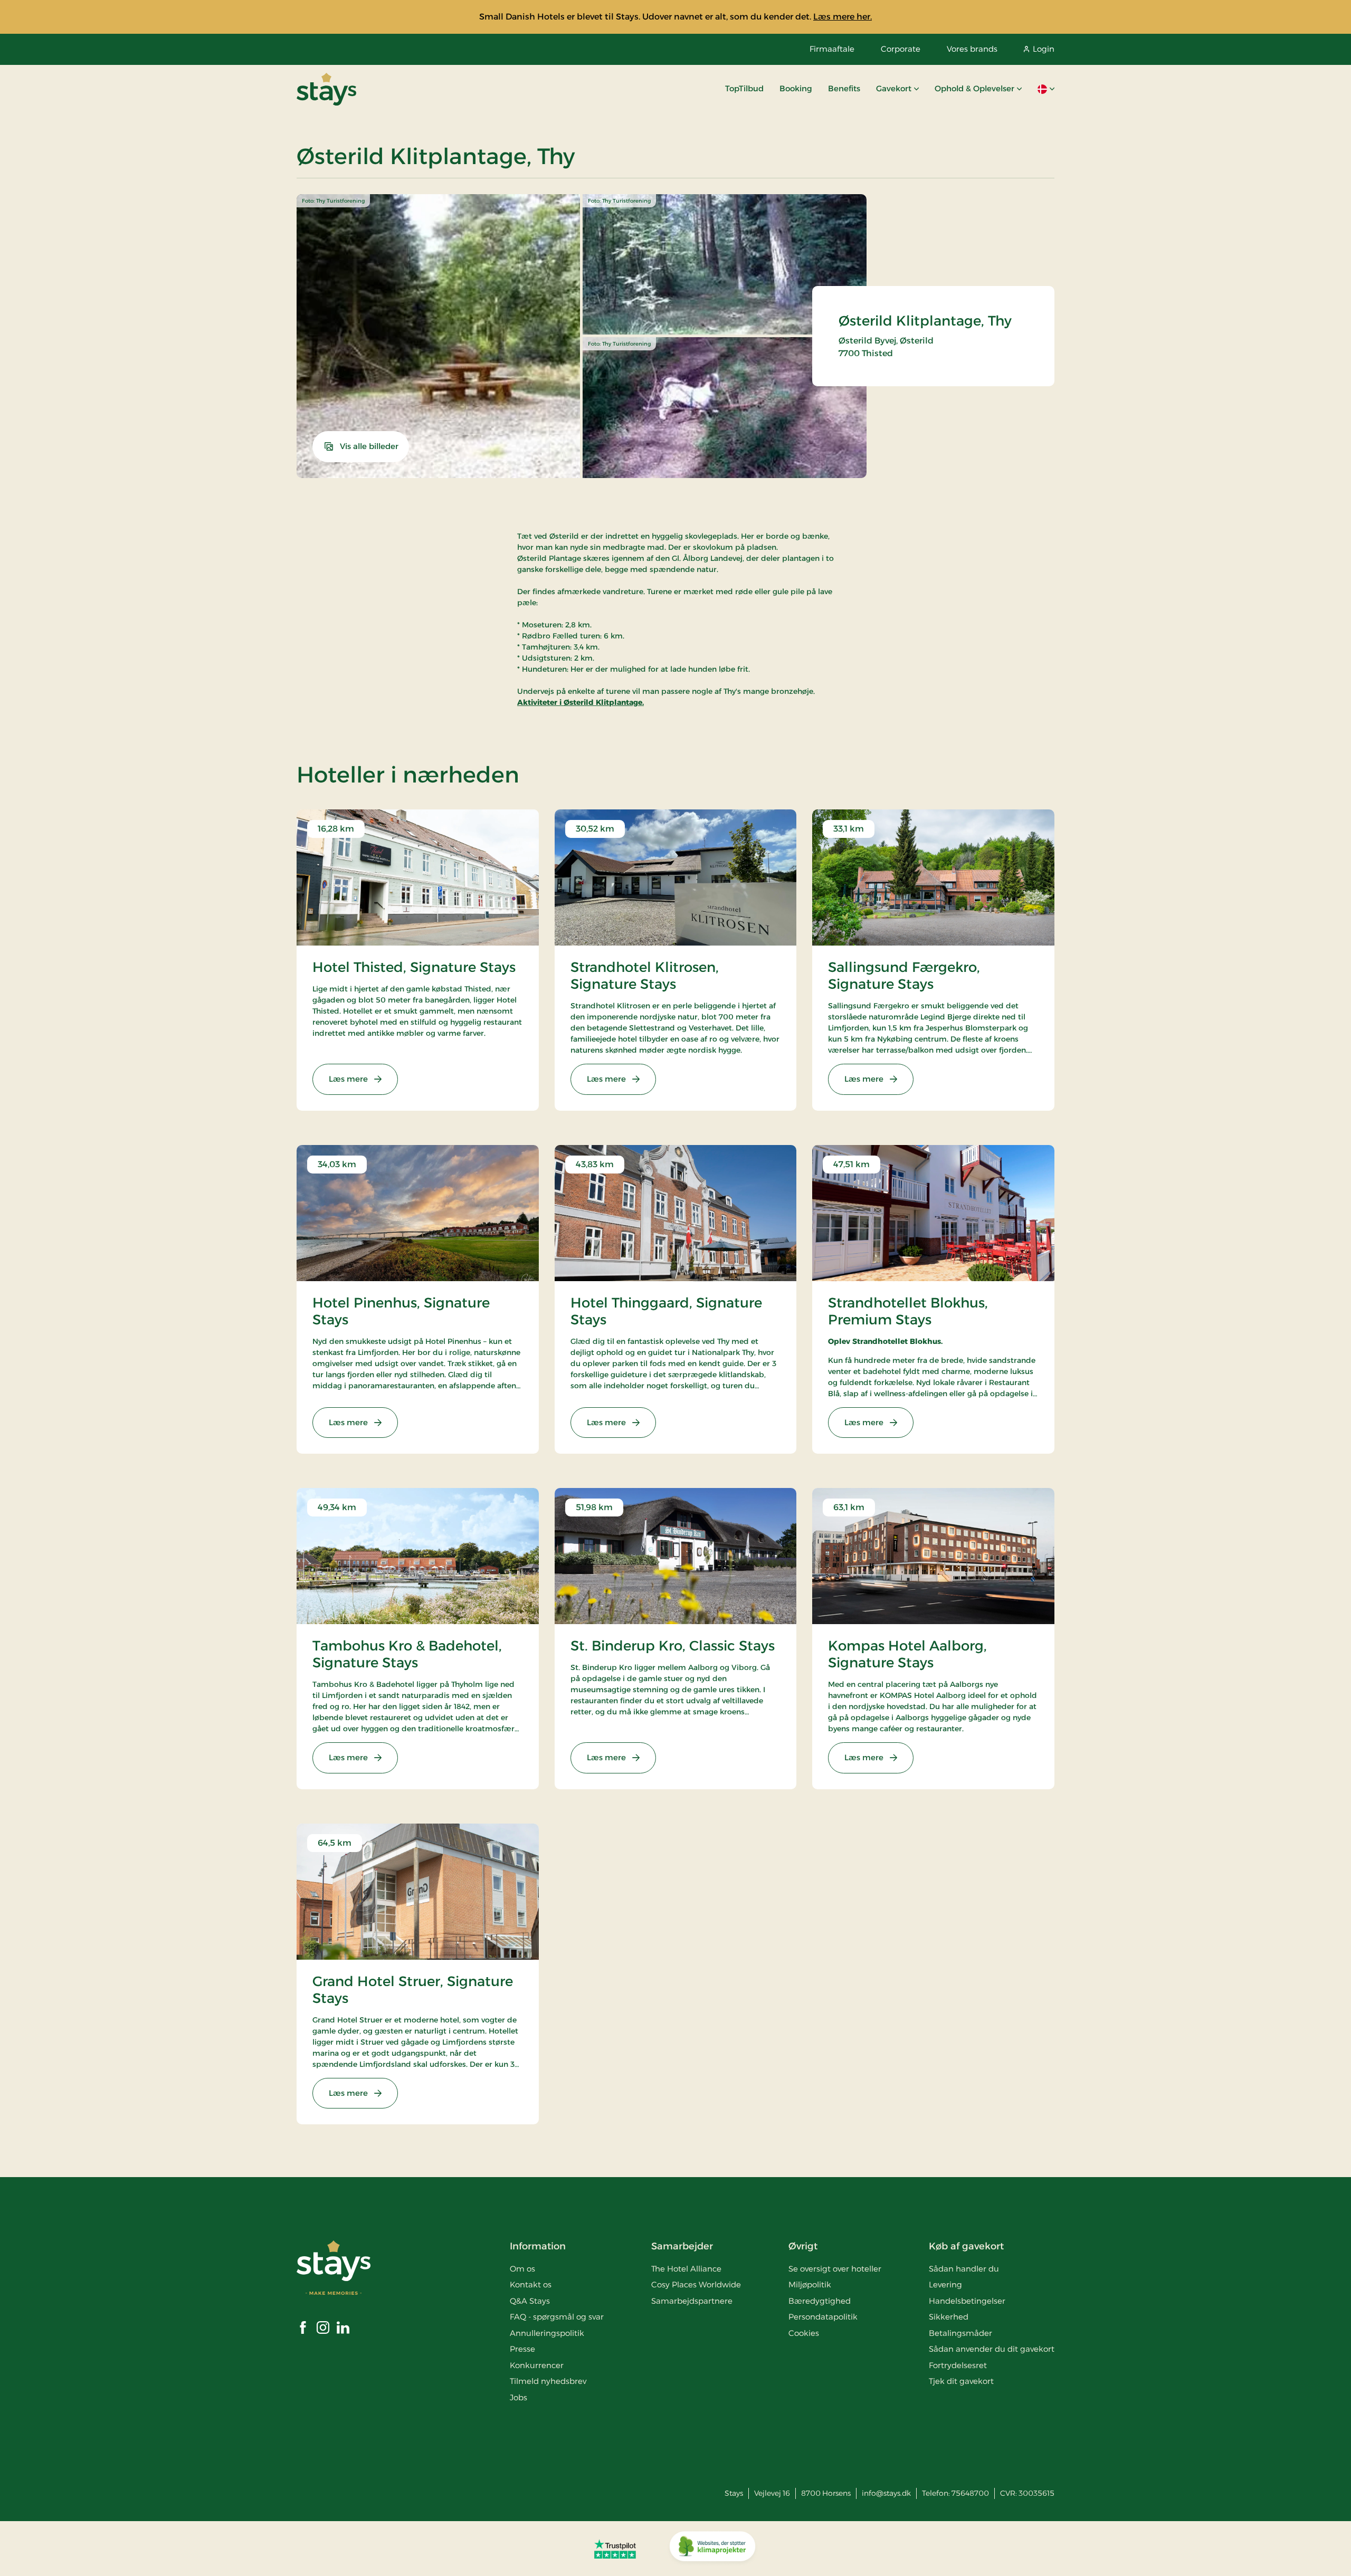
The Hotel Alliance (686, 2269)
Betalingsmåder (960, 2333)
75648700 (970, 2493)
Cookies (804, 2333)
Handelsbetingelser (967, 2301)
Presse (522, 2349)
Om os (522, 2269)
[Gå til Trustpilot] (615, 2549)
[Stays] (326, 89)
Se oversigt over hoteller (835, 2269)
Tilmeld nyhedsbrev (548, 2381)
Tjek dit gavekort (961, 2381)
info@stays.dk (886, 2493)
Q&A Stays (530, 2301)
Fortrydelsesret (958, 2365)
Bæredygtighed (820, 2301)
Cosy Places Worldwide (696, 2284)
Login (1044, 49)
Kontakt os (531, 2284)
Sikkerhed (949, 2317)
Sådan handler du (964, 2269)
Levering (945, 2284)
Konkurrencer (537, 2365)
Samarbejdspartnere (692, 2301)
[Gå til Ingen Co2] (712, 2549)
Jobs (518, 2397)
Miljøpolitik (810, 2284)
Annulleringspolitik (547, 2333)
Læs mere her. (843, 17)
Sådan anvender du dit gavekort (992, 2349)
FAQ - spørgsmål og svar (557, 2317)
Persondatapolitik (823, 2317)
